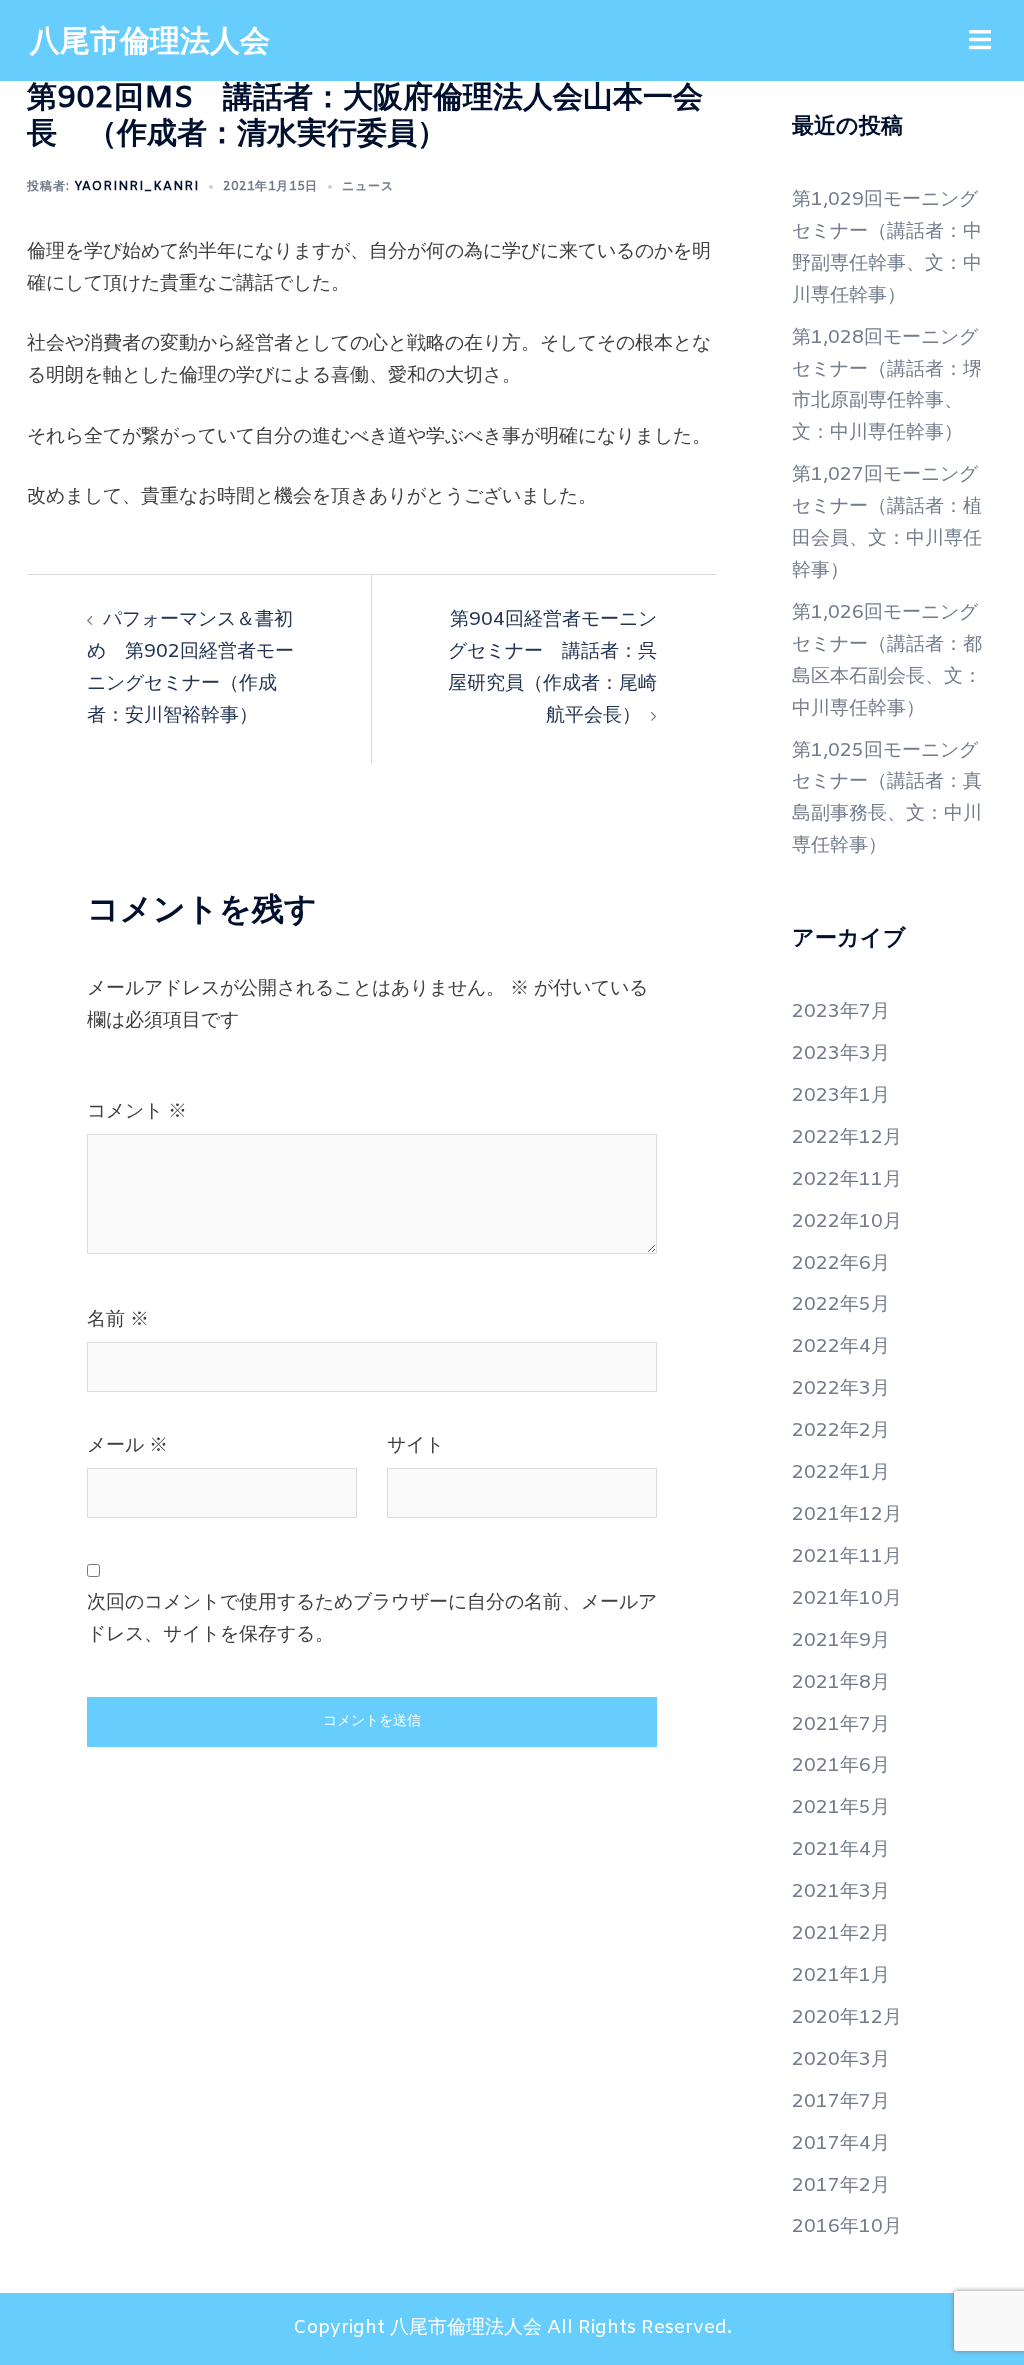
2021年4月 (841, 1850)
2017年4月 (841, 2144)
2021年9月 (841, 1641)
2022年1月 (841, 1473)
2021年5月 (841, 1808)
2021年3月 (841, 1892)
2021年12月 (847, 1515)
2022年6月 (841, 1264)
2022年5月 (841, 1305)
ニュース (368, 187)
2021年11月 (847, 1557)
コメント (137, 1112)
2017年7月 (841, 2102)
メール (127, 1446)
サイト (415, 1446)
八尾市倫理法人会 (150, 43)
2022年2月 (841, 1431)
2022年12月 (847, 1138)
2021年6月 (841, 1766)
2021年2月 (841, 1934)
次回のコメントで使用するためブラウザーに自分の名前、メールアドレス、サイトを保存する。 (372, 1619)
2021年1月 (841, 1976)
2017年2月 (841, 2186)
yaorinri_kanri (136, 187)
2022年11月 (847, 1180)
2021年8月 (841, 1683)
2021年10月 (847, 1599)
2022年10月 (847, 1222)
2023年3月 (841, 1054)
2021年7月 (841, 1725)
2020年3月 (841, 2060)
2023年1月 (841, 1096)
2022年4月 (841, 1347)
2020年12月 (847, 2018)
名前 (118, 1320)
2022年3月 (841, 1389)
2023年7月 (841, 1012)
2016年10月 (847, 2227)
